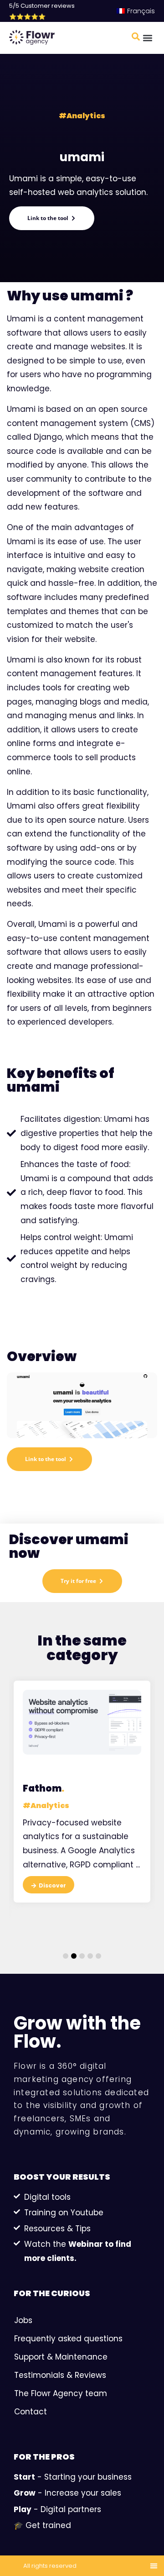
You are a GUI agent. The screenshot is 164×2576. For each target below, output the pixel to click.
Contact (31, 2412)
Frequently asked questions (68, 2339)
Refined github (115, 1776)
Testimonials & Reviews (60, 2375)
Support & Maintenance (61, 2357)
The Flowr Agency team (61, 2393)
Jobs (23, 2320)
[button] (147, 38)
